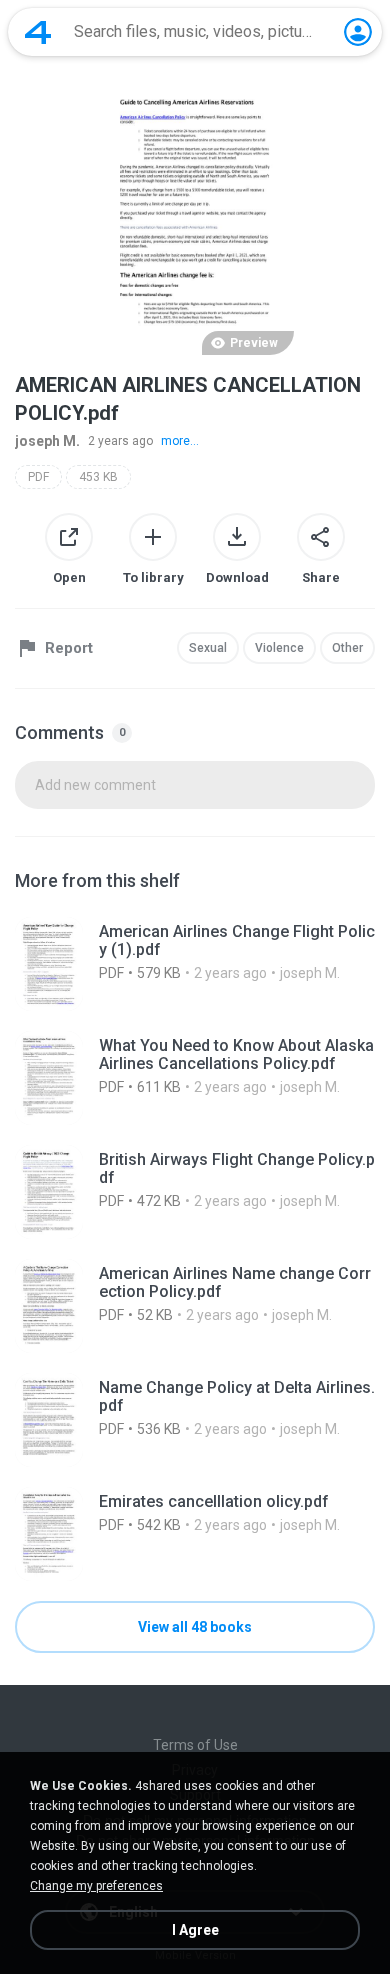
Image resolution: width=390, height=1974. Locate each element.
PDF (38, 477)
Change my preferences (96, 1886)
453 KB (98, 477)
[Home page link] (38, 32)
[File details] (195, 964)
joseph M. (47, 441)
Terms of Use (195, 1745)
